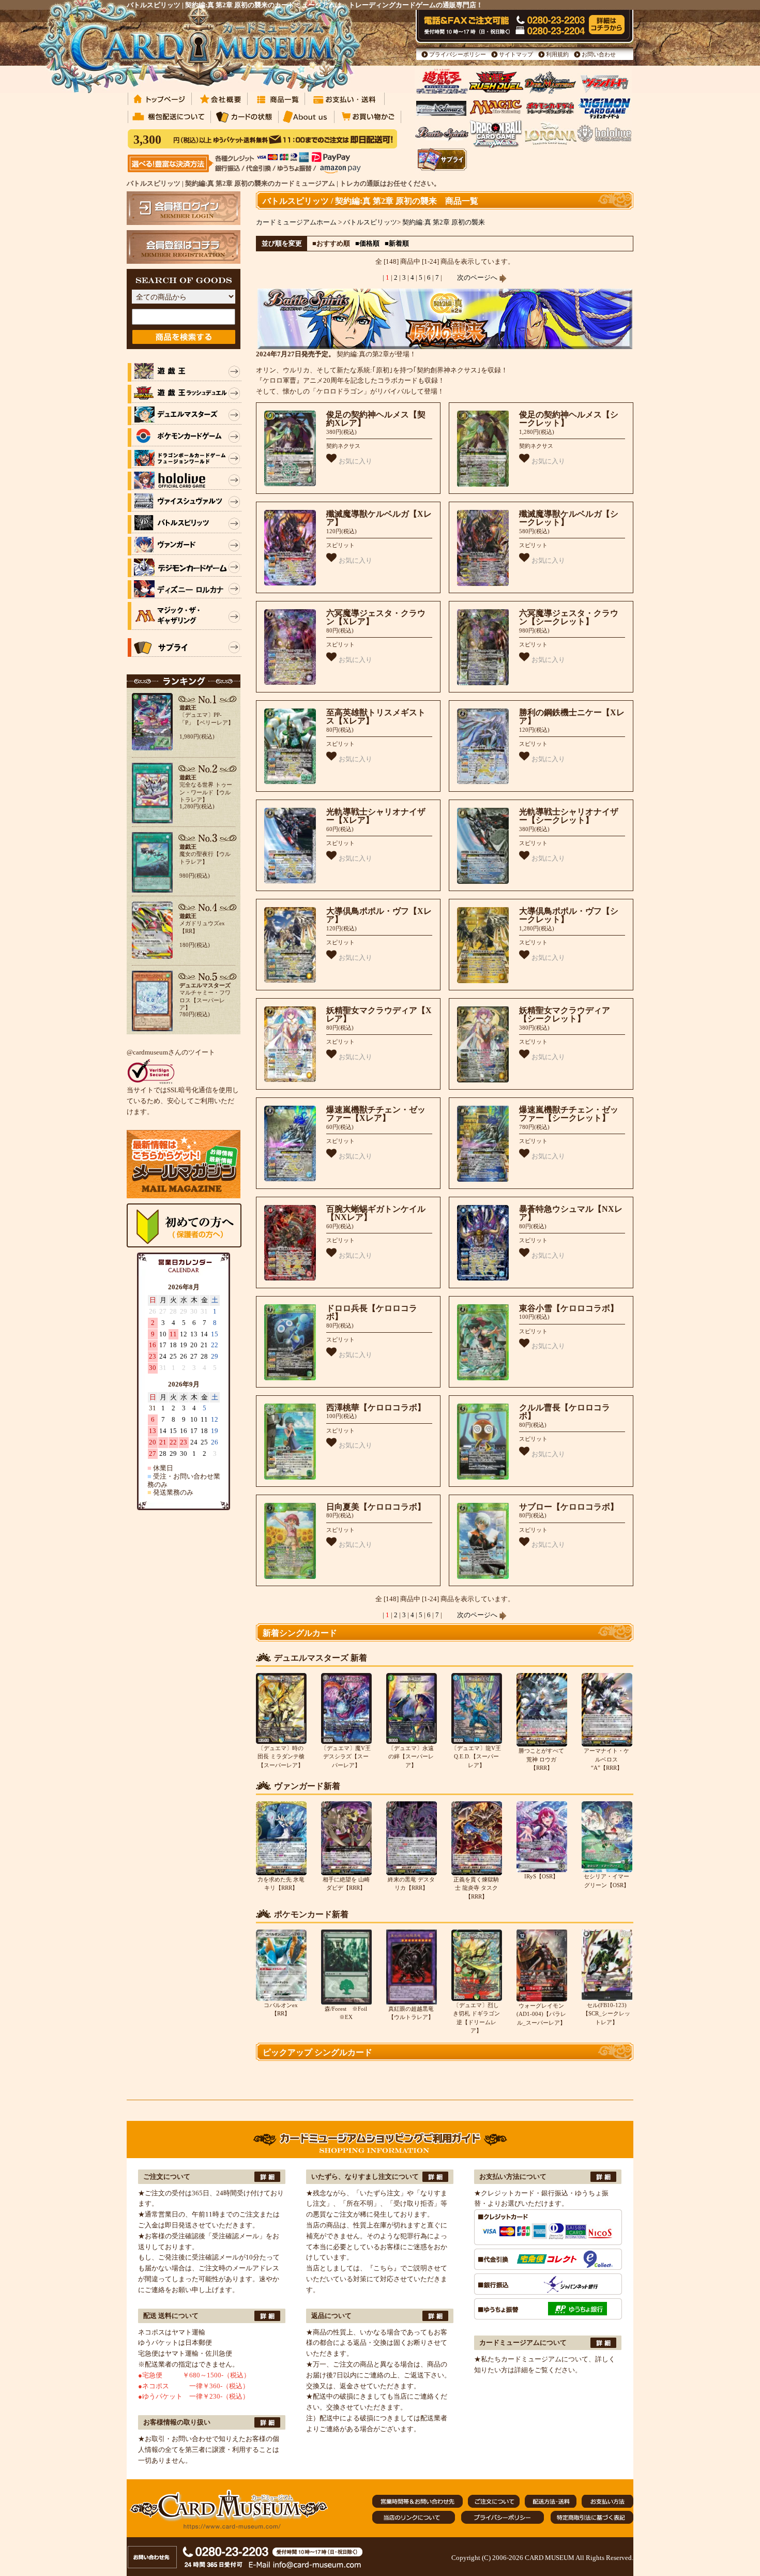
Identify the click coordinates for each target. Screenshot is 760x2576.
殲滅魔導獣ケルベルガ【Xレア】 (379, 518)
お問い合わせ (599, 54)
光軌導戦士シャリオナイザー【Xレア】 (376, 816)
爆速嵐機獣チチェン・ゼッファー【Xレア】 (376, 1114)
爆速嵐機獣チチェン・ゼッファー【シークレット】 (569, 1114)
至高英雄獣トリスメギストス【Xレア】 (376, 717)
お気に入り (354, 461)
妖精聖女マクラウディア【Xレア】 (379, 1015)
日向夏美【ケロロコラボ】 (376, 1507)
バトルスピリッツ (370, 222)
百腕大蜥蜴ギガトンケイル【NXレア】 (376, 1213)
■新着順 (397, 243)
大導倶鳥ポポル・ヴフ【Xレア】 (379, 915)
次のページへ (478, 277)
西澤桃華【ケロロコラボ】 (376, 1407)
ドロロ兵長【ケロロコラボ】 (372, 1313)
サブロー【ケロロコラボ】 (569, 1507)
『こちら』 (383, 2268)
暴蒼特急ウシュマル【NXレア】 (571, 1213)
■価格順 (367, 243)
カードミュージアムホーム (296, 222)
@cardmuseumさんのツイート (171, 1052)
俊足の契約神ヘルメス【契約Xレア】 (376, 419)
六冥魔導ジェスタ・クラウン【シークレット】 (569, 617)
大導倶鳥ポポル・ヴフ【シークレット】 (569, 915)
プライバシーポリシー (458, 54)
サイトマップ (516, 54)
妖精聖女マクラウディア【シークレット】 (565, 1015)
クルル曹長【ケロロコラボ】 (565, 1412)
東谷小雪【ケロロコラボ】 (569, 1308)
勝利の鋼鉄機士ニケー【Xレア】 (572, 717)
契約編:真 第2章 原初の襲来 (444, 222)
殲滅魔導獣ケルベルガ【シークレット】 (569, 518)
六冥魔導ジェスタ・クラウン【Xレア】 (376, 617)
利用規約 (557, 54)
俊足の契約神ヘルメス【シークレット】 (569, 419)
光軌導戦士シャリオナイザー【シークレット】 (569, 816)
